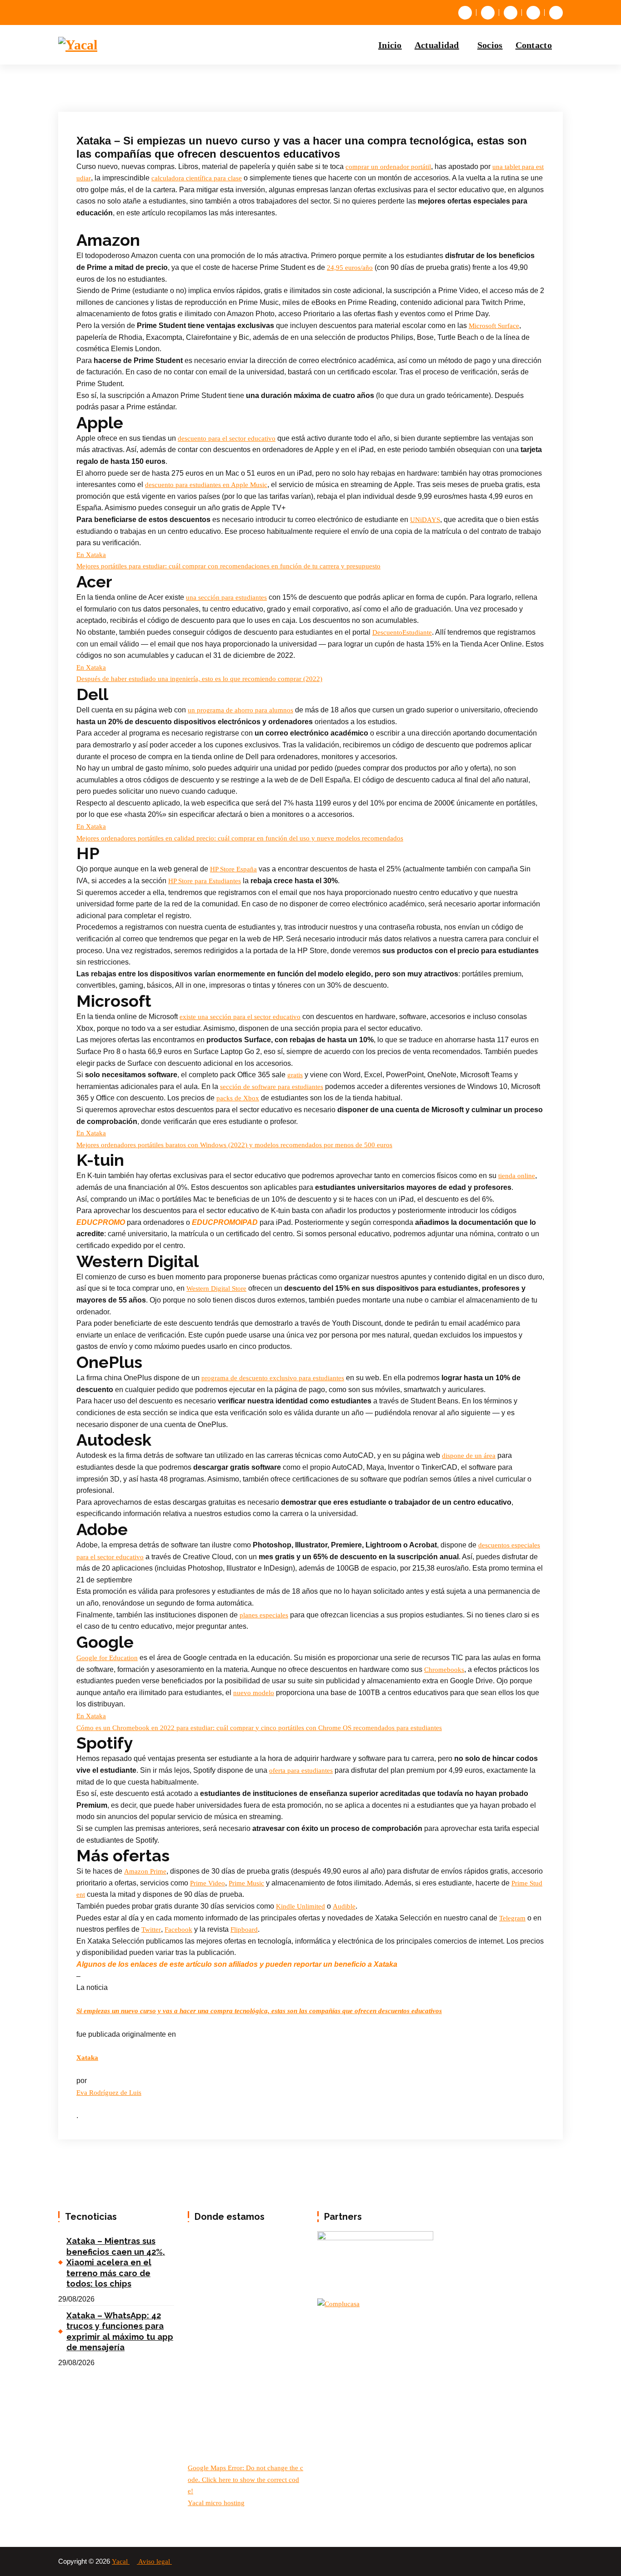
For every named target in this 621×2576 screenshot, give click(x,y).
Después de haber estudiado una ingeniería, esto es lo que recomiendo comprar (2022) (199, 679)
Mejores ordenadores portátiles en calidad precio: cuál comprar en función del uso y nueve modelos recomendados (240, 838)
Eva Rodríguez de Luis (109, 2093)
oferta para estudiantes (301, 1770)
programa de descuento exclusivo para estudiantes (273, 1378)
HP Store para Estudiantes (205, 881)
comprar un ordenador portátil (388, 167)
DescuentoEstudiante (402, 632)
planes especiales (264, 1615)
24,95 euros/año (350, 268)
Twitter (151, 1930)
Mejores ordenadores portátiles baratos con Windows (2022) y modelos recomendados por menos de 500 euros (234, 1145)
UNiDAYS (425, 520)
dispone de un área (469, 1456)
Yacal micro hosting (216, 2503)
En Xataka (91, 555)
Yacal (121, 2561)
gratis (295, 1075)
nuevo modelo (254, 1693)
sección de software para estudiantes (272, 1087)
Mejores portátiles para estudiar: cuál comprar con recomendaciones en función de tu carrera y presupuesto (228, 566)
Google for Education (107, 1658)
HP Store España (233, 869)
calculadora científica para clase (197, 178)
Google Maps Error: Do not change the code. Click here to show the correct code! (245, 2479)
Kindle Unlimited (300, 1906)
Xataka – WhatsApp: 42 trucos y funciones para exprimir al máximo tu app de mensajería (120, 2331)
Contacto (534, 45)
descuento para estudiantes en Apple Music (206, 485)
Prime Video (208, 1883)
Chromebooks (444, 1670)
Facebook (178, 1930)
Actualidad (437, 45)
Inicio (390, 45)
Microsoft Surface (494, 326)
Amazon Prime (145, 1871)
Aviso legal (155, 2561)
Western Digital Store (216, 1288)
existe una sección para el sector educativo (240, 1017)
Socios (490, 45)
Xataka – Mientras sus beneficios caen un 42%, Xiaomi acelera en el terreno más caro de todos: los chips (116, 2262)
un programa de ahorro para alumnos (240, 710)
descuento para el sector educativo (227, 438)
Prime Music (246, 1883)
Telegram (512, 1918)
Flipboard (244, 1930)
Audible (344, 1906)
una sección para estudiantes (226, 597)
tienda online (517, 1176)
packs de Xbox (238, 1098)
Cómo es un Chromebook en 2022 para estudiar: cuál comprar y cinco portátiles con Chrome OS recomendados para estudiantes (259, 1728)
